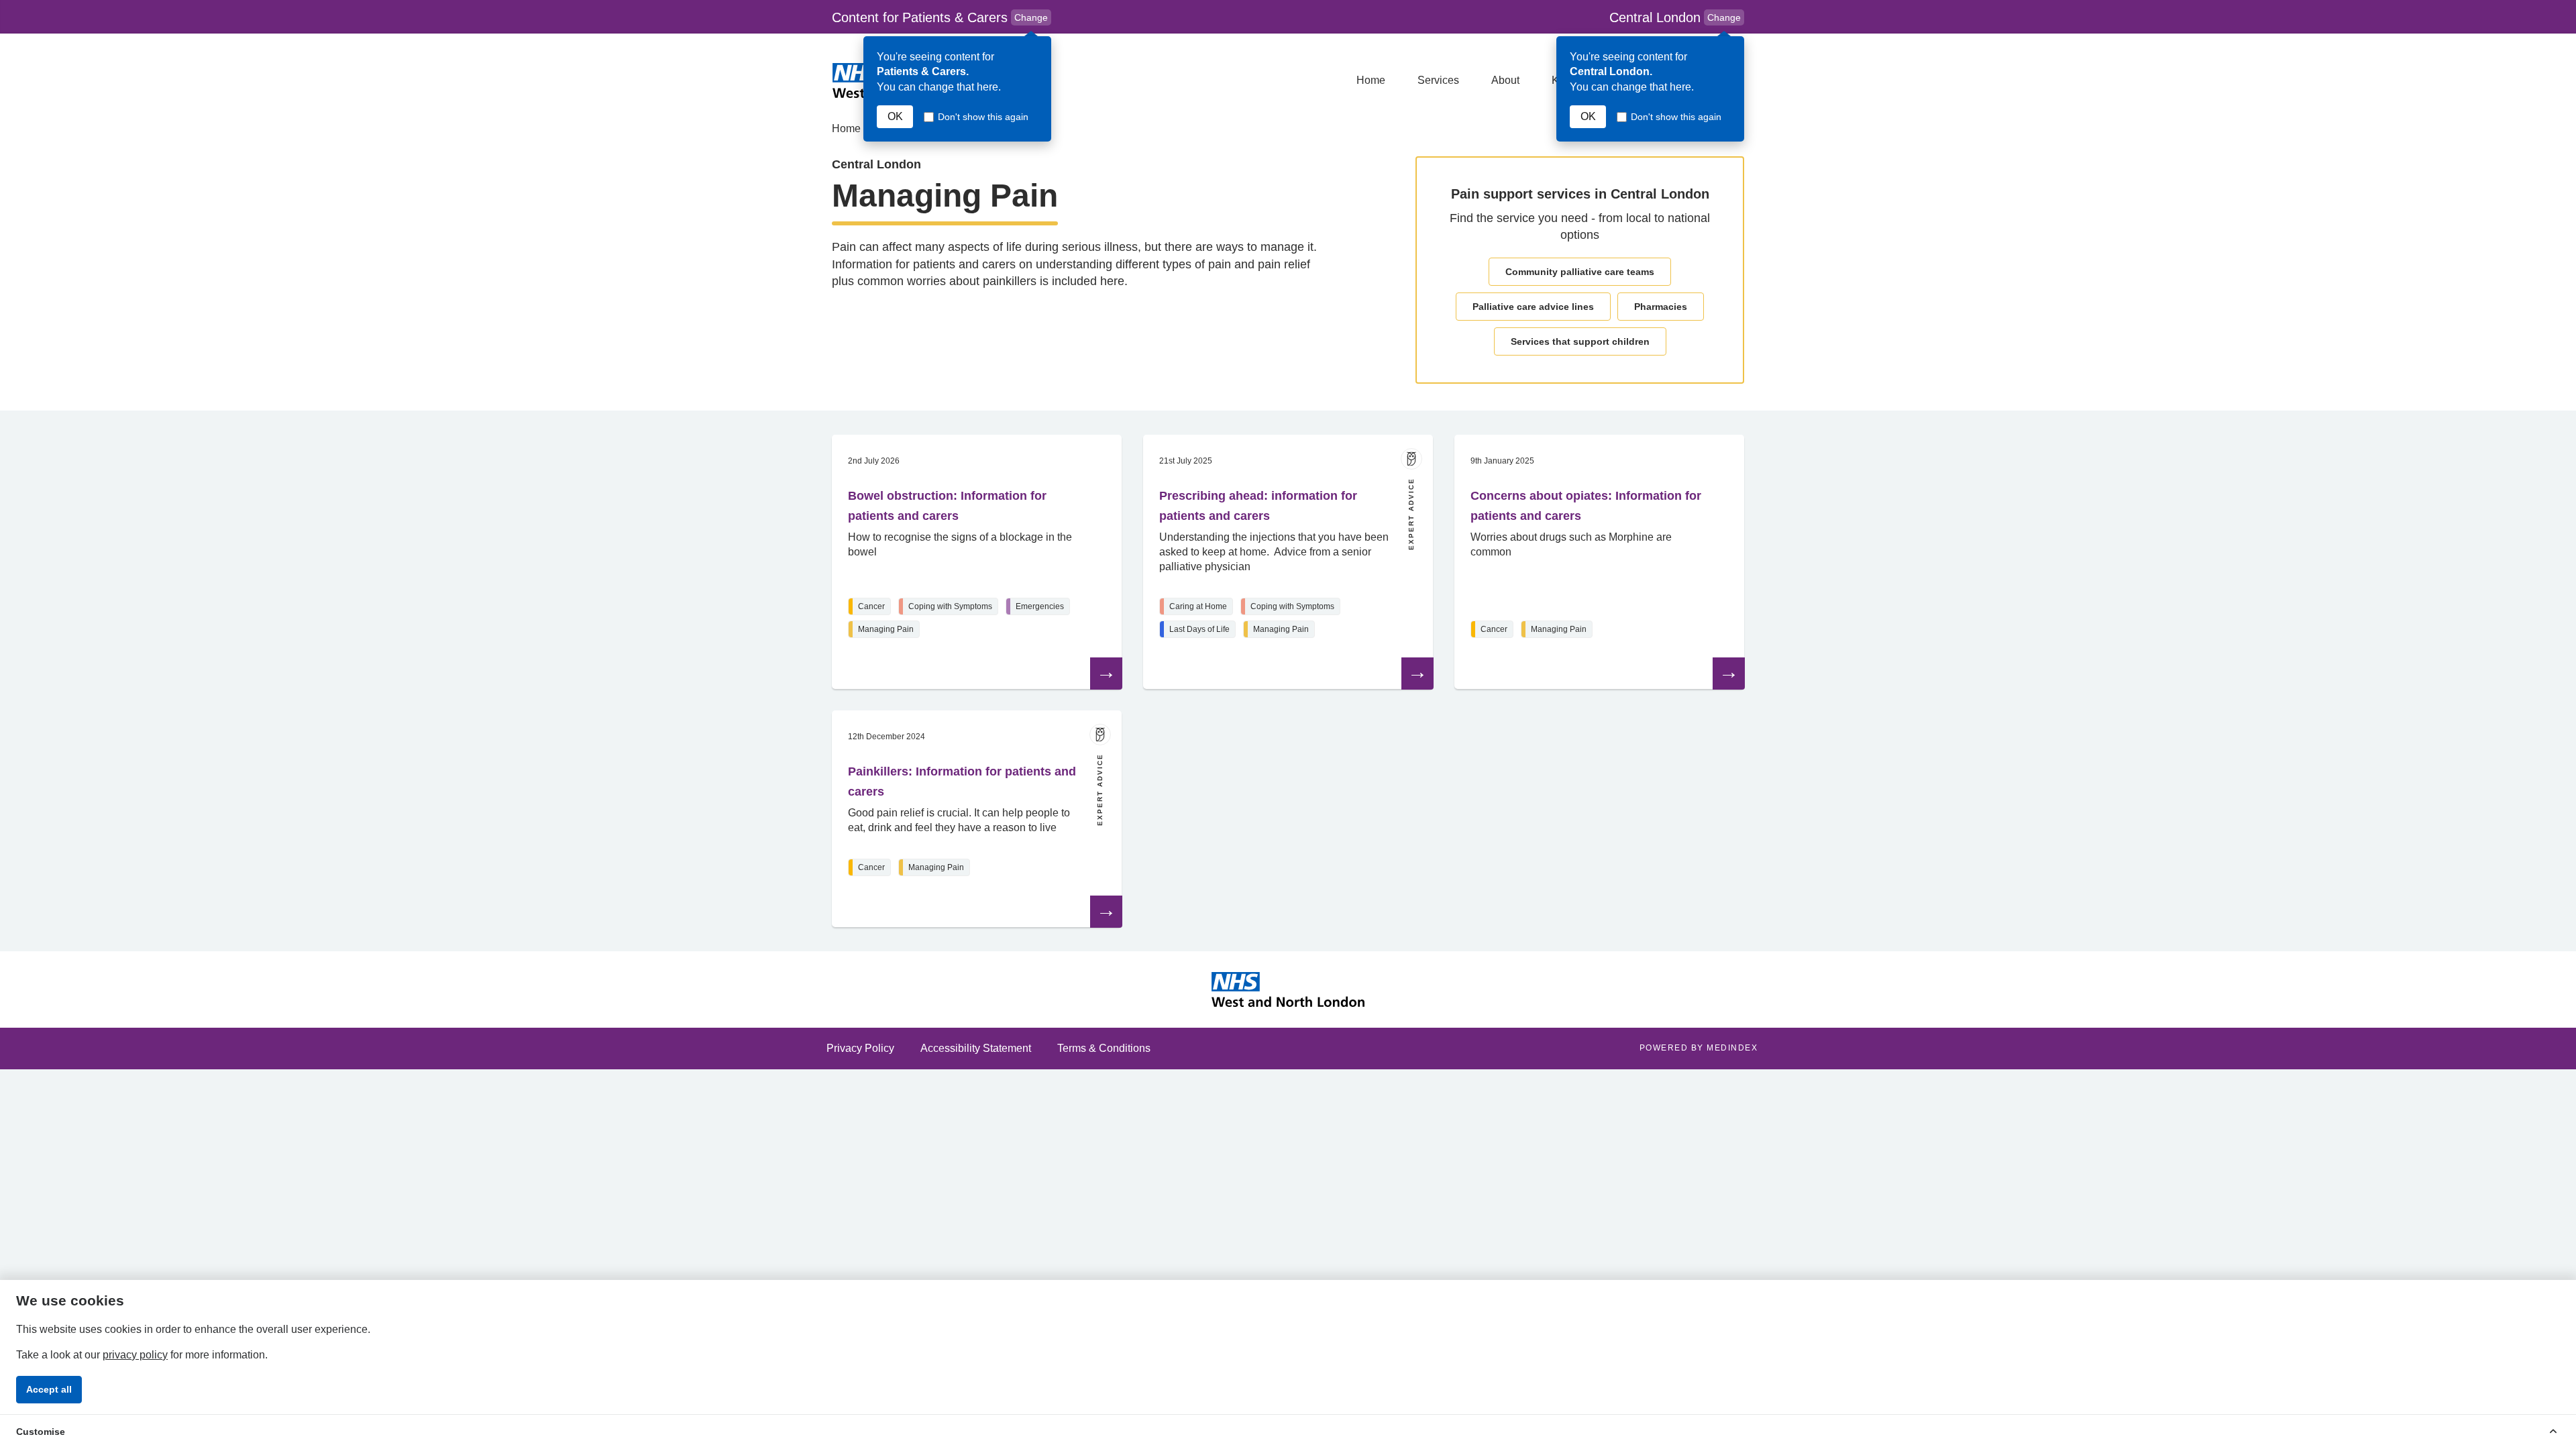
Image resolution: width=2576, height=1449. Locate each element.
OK (895, 116)
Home (1371, 80)
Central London (1675, 17)
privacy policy (135, 1355)
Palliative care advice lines (1533, 307)
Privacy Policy (860, 1048)
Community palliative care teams (1580, 272)
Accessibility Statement (976, 1048)
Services (1438, 80)
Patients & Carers (942, 18)
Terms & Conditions (1104, 1048)
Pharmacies (1661, 307)
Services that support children (1580, 341)
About (1505, 80)
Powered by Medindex (1699, 1048)
